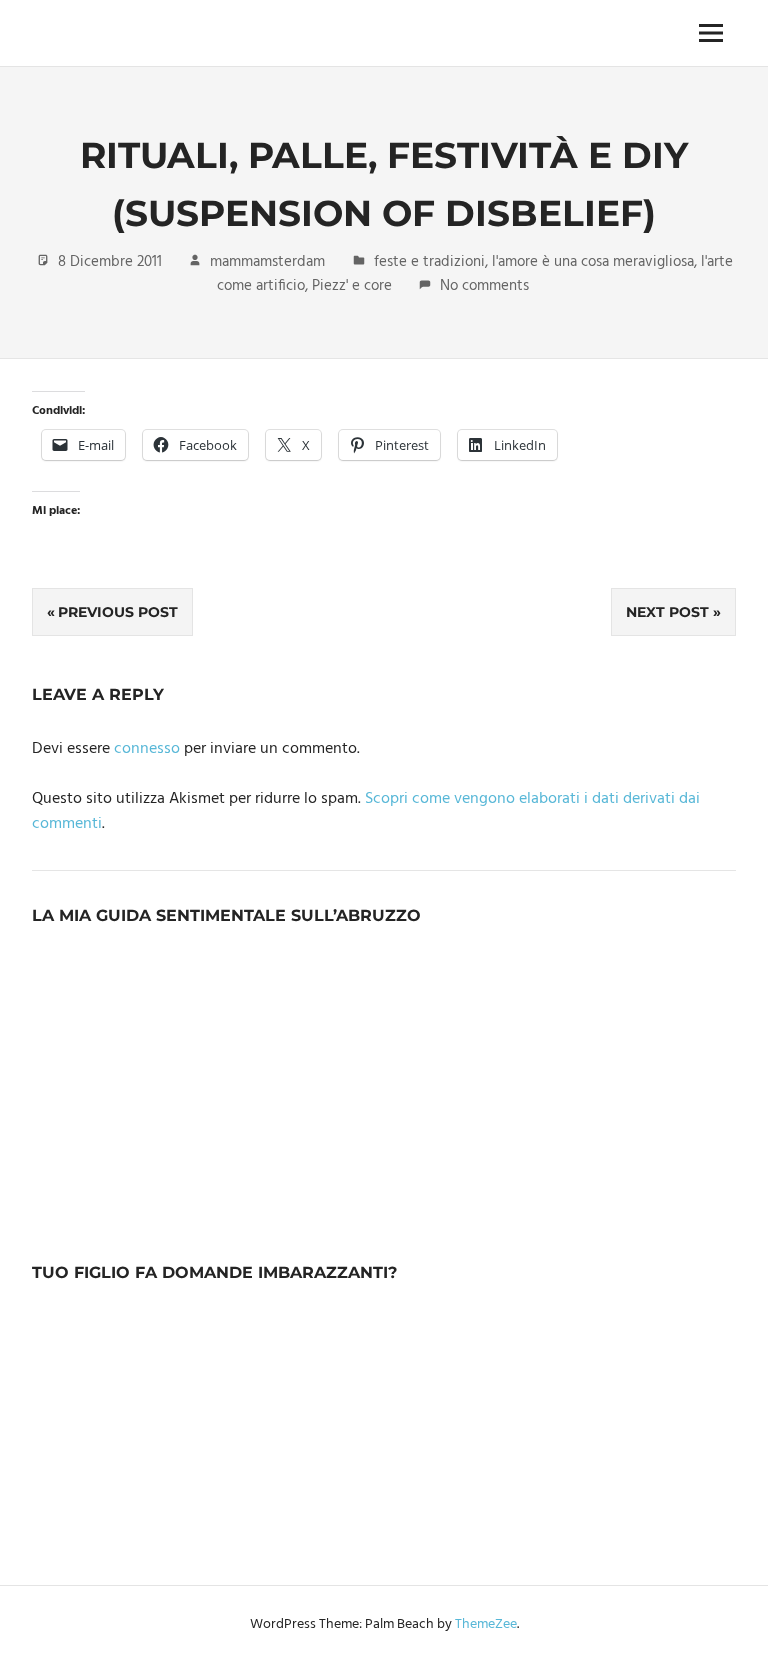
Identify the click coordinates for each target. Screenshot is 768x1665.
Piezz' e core (352, 286)
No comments (484, 286)
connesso (147, 749)
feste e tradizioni (429, 262)
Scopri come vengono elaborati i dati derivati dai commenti (366, 812)
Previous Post (118, 612)
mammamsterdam (267, 262)
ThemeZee (486, 1624)
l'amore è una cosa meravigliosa (593, 262)
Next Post (667, 612)
